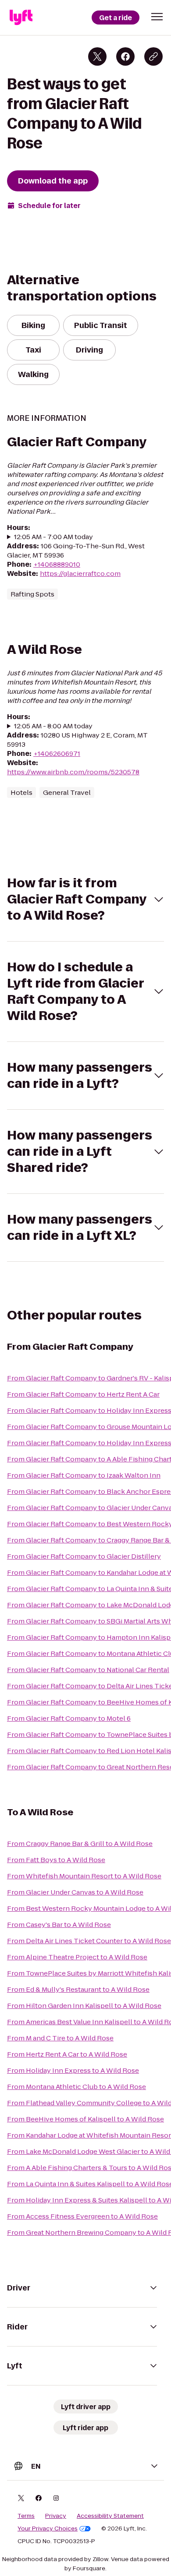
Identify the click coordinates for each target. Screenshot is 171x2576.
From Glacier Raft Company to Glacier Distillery (84, 1556)
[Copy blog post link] (153, 56)
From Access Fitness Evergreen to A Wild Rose (82, 2216)
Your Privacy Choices (48, 2529)
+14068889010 (57, 564)
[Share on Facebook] (125, 56)
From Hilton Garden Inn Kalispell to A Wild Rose (84, 2006)
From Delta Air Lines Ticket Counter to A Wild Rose (89, 1941)
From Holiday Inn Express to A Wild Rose (73, 2070)
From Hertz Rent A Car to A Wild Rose (67, 2054)
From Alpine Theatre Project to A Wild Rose (77, 1957)
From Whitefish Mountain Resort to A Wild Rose (84, 1876)
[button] (157, 17)
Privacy (56, 2516)
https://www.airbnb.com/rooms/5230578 (73, 772)
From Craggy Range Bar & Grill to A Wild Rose (80, 1844)
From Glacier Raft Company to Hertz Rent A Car (83, 1394)
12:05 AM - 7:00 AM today (53, 537)
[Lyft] (21, 18)
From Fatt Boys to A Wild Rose (56, 1860)
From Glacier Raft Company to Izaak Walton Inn (84, 1475)
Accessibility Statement (110, 2516)
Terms (26, 2516)
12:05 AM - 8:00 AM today (53, 726)
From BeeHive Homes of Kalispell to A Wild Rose (85, 2119)
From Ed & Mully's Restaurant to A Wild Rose (78, 1989)
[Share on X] (97, 56)
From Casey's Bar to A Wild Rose (59, 1925)
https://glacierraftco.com (80, 573)
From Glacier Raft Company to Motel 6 (69, 1718)
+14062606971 (57, 753)
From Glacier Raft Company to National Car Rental (88, 1670)
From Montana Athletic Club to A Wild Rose (77, 2087)
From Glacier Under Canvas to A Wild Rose (75, 1892)
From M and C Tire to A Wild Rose (60, 2038)
